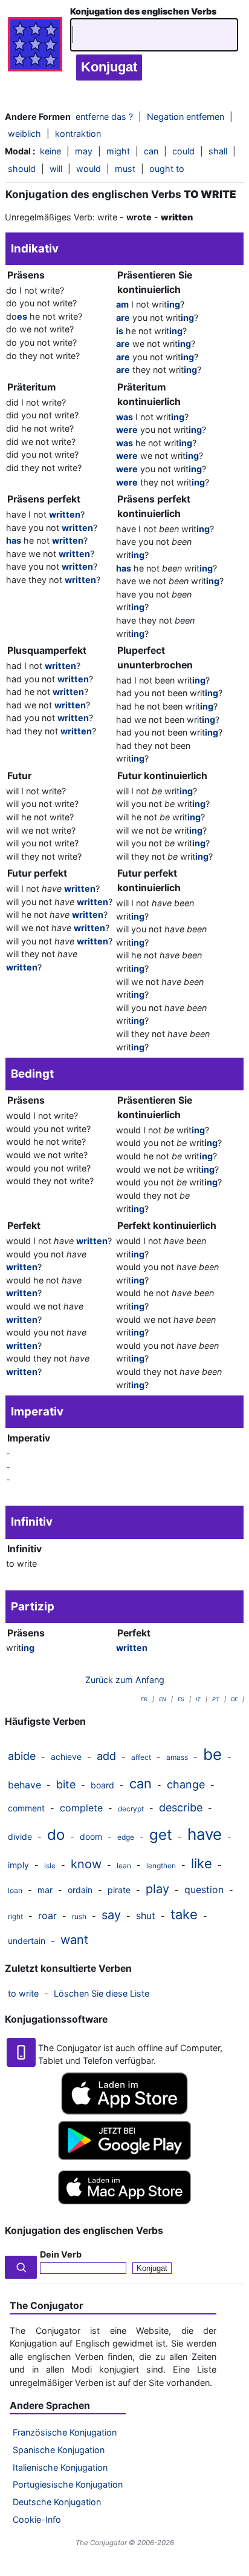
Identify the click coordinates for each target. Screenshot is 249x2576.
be (212, 1754)
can (141, 1784)
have (205, 1834)
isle (50, 1866)
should (22, 169)
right (15, 1916)
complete (81, 1808)
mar (45, 1890)
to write (23, 1993)
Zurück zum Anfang (125, 1680)
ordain (80, 1890)
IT (198, 1699)
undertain (27, 1941)
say (111, 1915)
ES (181, 1699)
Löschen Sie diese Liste (102, 1993)
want (74, 1940)
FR (144, 1699)
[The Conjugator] (35, 47)
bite (66, 1784)
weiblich (24, 133)
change (186, 1784)
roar (47, 1916)
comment (26, 1808)
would (89, 169)
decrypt (131, 1809)
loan (15, 1890)
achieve (66, 1757)
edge (126, 1837)
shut (146, 1916)
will (56, 169)
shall (218, 151)
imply (18, 1865)
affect (141, 1757)
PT (216, 1699)
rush (79, 1916)
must (125, 169)
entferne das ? (104, 117)
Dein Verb (61, 2254)
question (204, 1889)
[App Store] (124, 2111)
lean (124, 1866)
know (86, 1864)
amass (177, 1757)
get (161, 1835)
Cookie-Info (37, 2519)
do (56, 1835)
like (202, 1863)
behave (24, 1785)
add (106, 1756)
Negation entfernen (186, 117)
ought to (167, 169)
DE (234, 1699)
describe (181, 1807)
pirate (119, 1890)
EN (163, 1699)
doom (91, 1836)
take (184, 1914)
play (157, 1889)
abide (22, 1756)
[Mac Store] (124, 2205)
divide (20, 1836)
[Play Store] (124, 2157)
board (102, 1785)
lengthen (161, 1866)
